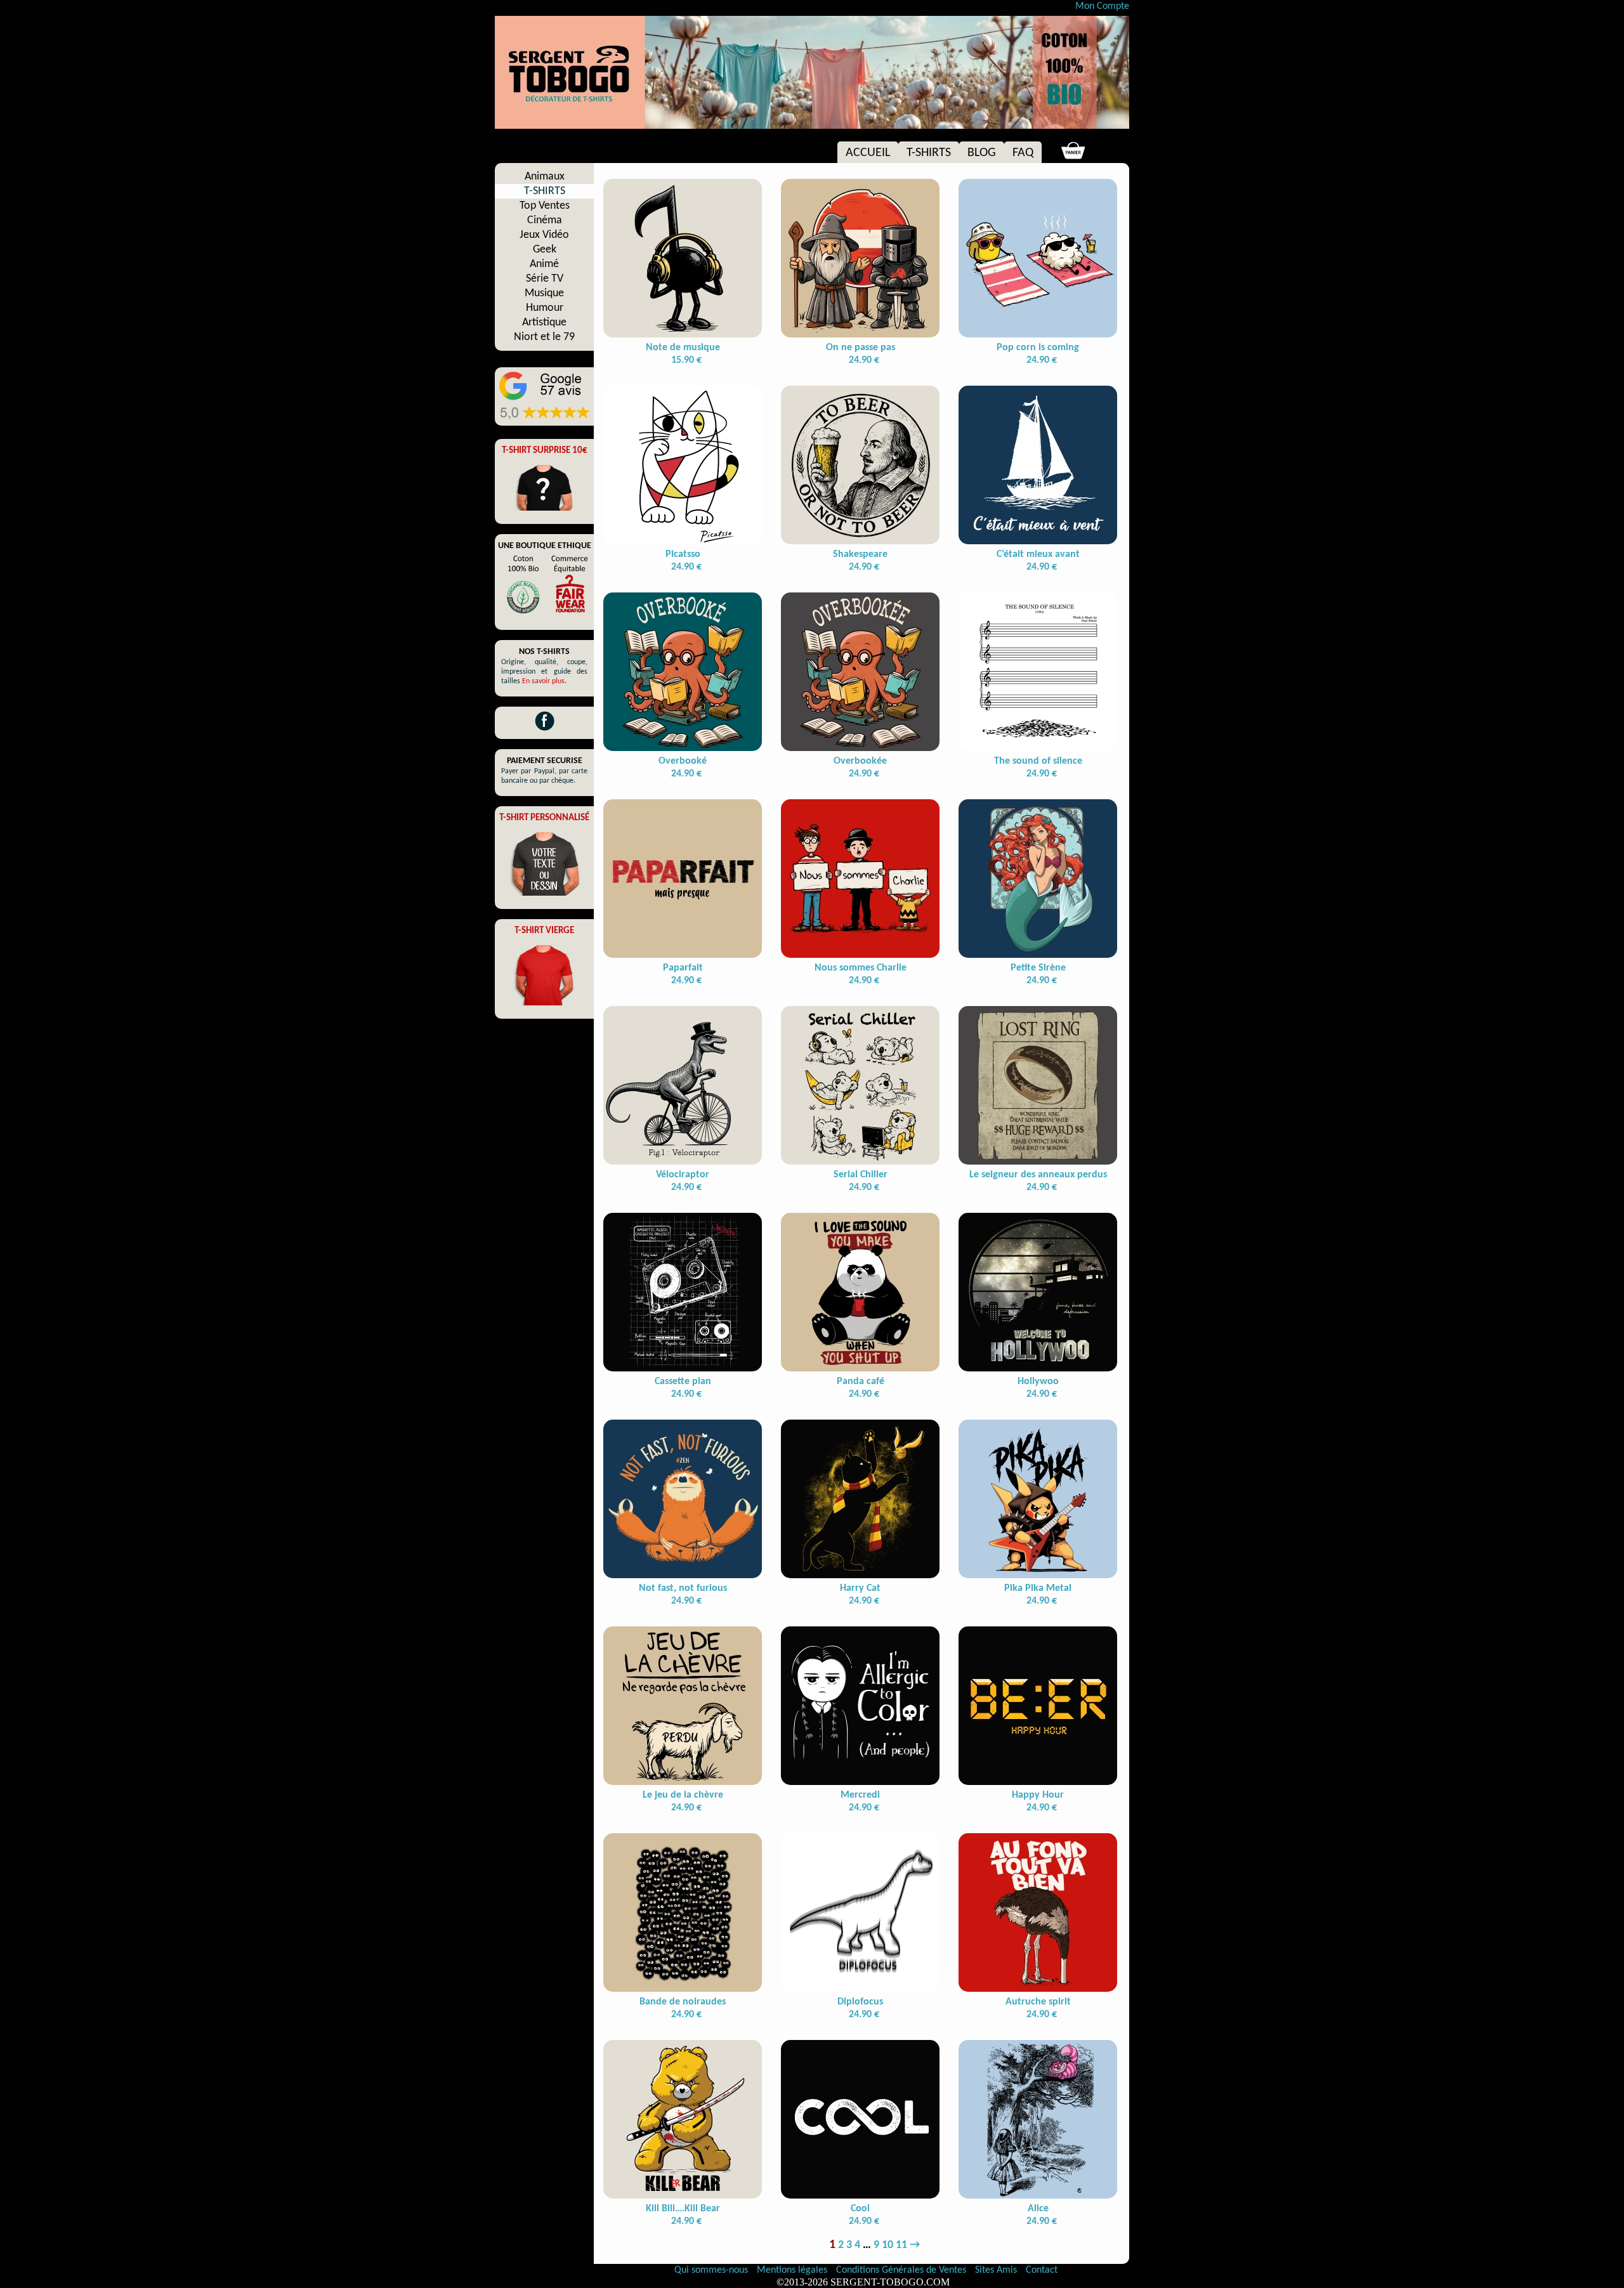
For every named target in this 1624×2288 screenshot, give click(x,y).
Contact (1042, 2270)
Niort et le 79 (544, 337)
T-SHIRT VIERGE (544, 931)
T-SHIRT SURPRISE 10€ (545, 451)
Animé (544, 264)
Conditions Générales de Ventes (902, 2270)
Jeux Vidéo (544, 235)
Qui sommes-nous (711, 2270)
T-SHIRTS (929, 153)
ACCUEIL (868, 153)
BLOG (982, 153)
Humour (545, 308)
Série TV (545, 279)
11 (901, 2245)
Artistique (544, 323)
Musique (544, 293)
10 (887, 2245)
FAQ (1023, 153)
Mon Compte (1102, 6)
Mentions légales (793, 2270)
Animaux (545, 177)
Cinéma (545, 220)
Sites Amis (996, 2270)
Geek (545, 250)
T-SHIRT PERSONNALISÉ (544, 818)
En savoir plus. (544, 681)
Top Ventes (545, 206)
